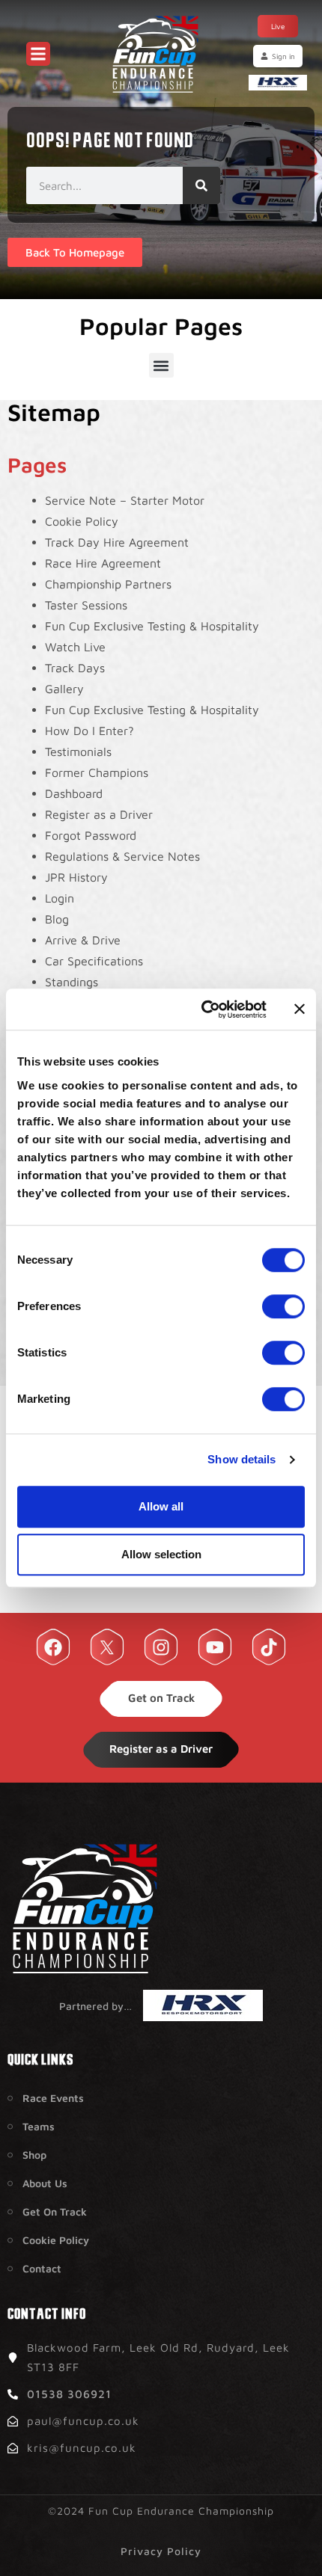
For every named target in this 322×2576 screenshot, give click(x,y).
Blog (57, 919)
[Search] (201, 185)
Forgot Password (91, 835)
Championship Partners (108, 584)
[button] (161, 365)
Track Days (75, 668)
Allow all (161, 1506)
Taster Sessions (86, 605)
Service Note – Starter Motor (125, 500)
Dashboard (74, 793)
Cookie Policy (82, 521)
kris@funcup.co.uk (82, 2448)
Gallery (64, 689)
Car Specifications (94, 961)
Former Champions (97, 772)
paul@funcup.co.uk (83, 2421)
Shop (34, 2155)
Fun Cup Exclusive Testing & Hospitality (152, 626)
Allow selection (161, 1554)
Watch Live (75, 647)
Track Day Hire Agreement (117, 542)
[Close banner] (300, 1009)
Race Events (53, 2098)
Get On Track (55, 2211)
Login (60, 898)
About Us (45, 2183)
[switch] (283, 1306)
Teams (39, 2126)
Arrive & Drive (83, 940)
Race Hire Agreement (103, 563)
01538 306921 (69, 2394)
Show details (241, 1459)
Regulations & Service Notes (122, 856)
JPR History (76, 877)
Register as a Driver (99, 814)
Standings (72, 982)
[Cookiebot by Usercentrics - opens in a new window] (203, 1009)
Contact (42, 2268)
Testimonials (78, 751)
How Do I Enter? (89, 731)
